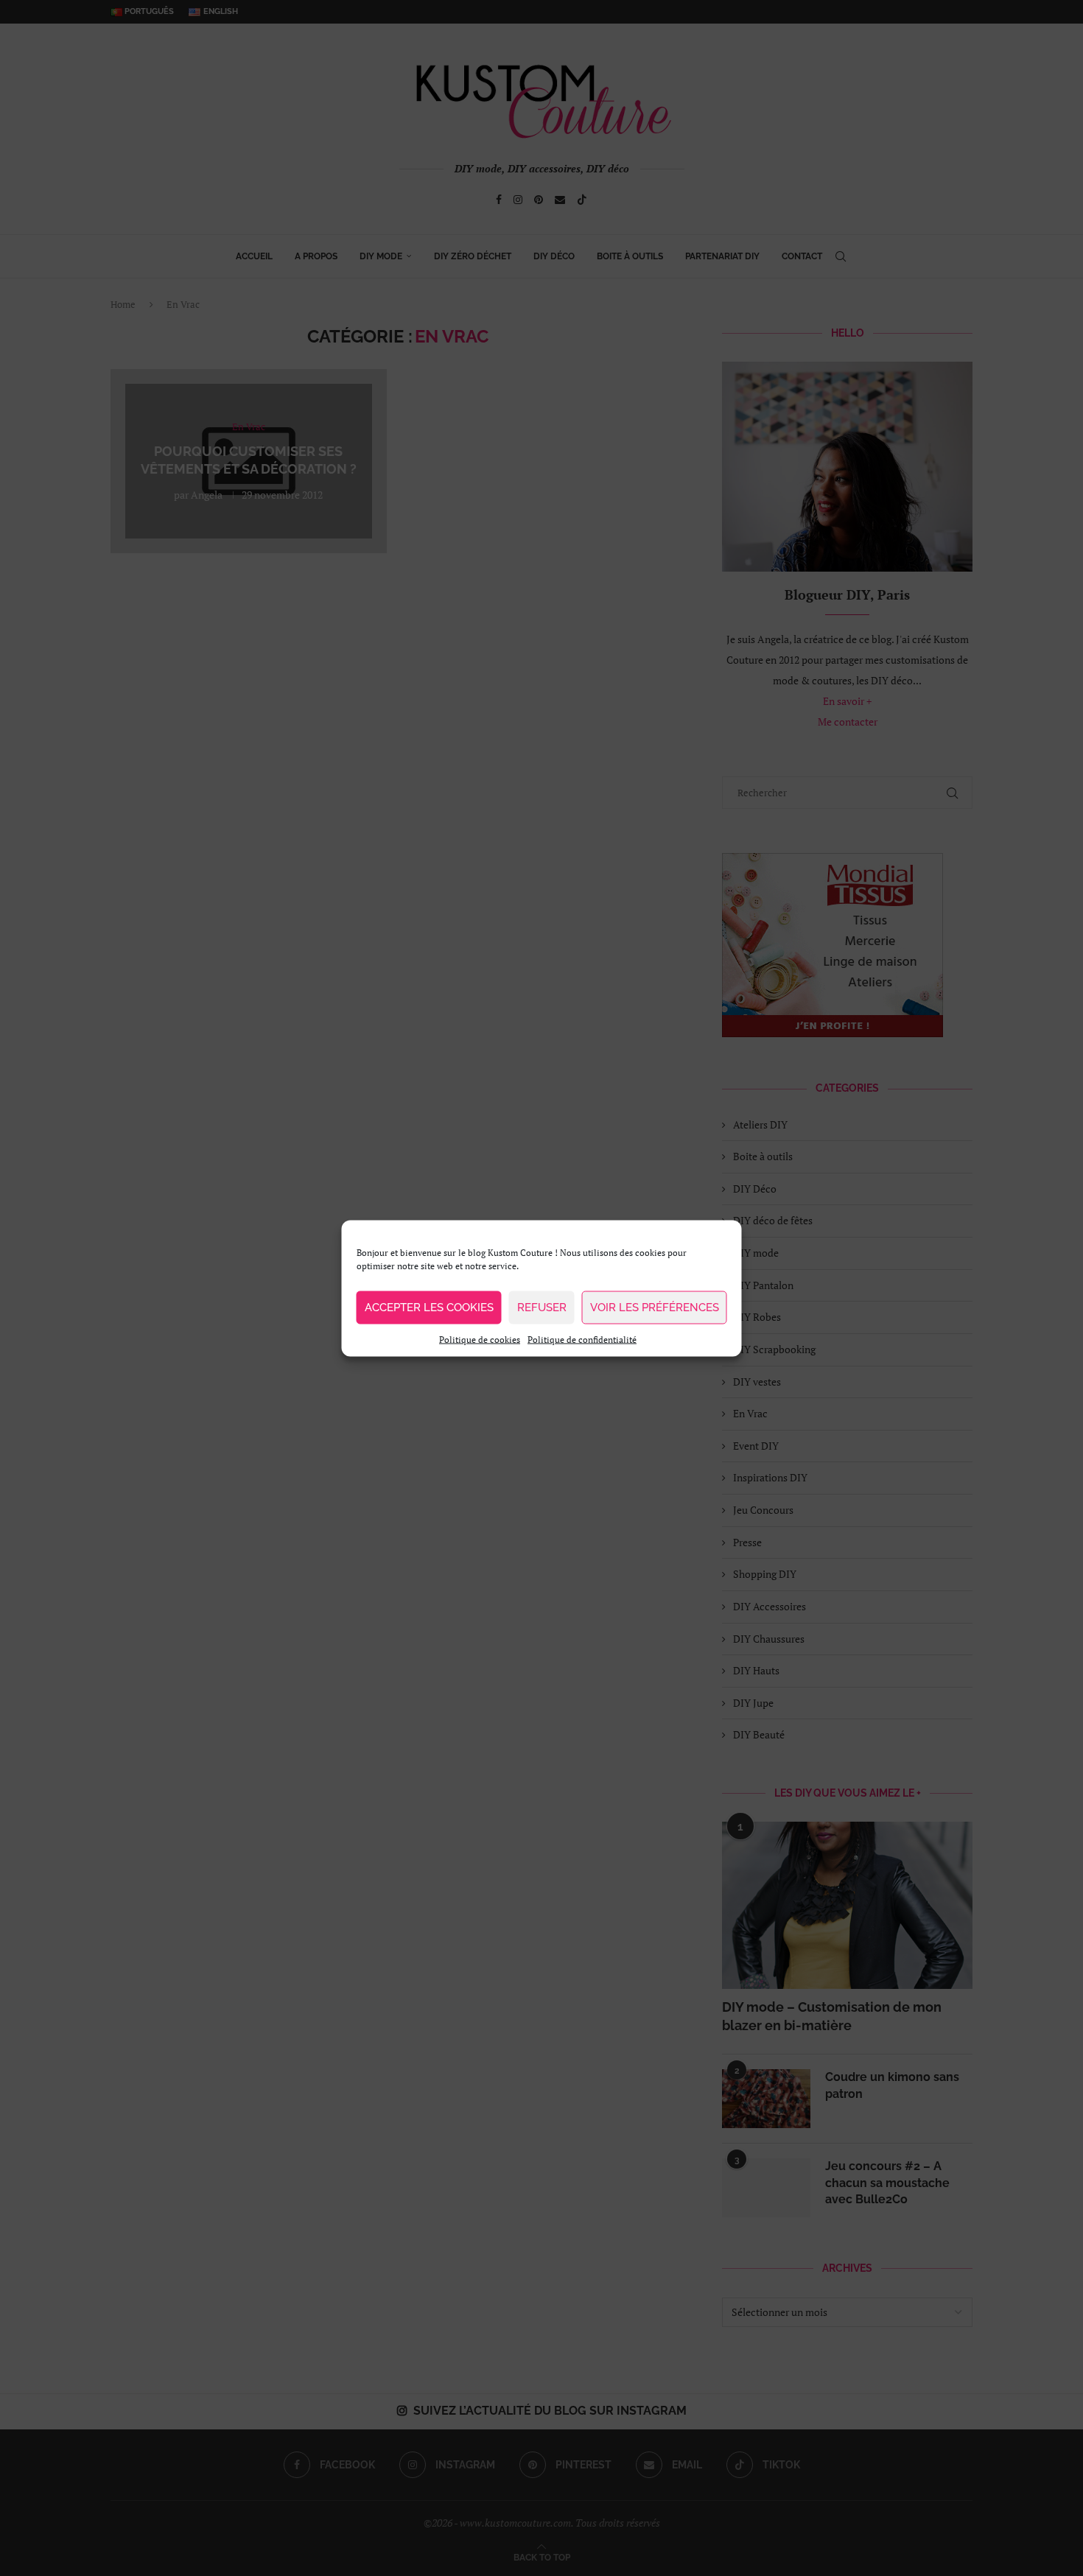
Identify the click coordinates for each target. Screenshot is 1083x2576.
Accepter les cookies (429, 1308)
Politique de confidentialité (582, 1339)
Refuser (542, 1308)
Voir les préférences (655, 1308)
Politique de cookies (480, 1339)
